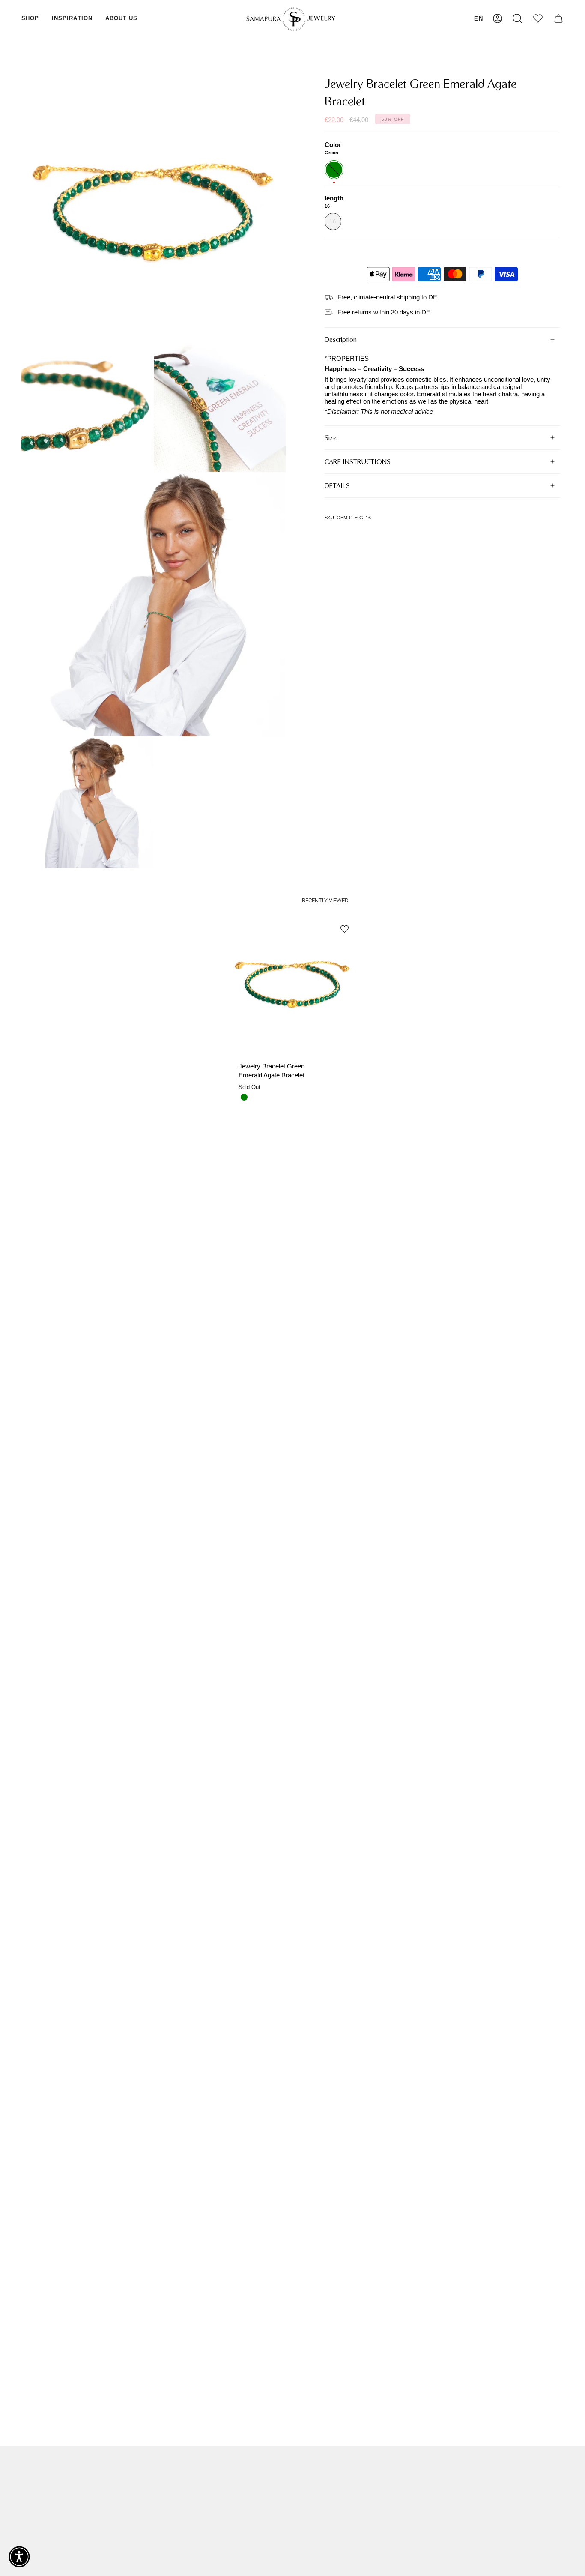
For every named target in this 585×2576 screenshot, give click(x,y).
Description (341, 340)
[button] (30, 19)
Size (331, 438)
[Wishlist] (538, 19)
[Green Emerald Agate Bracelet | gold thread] (293, 982)
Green (244, 1097)
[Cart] (558, 19)
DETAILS (337, 486)
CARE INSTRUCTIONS (358, 462)
